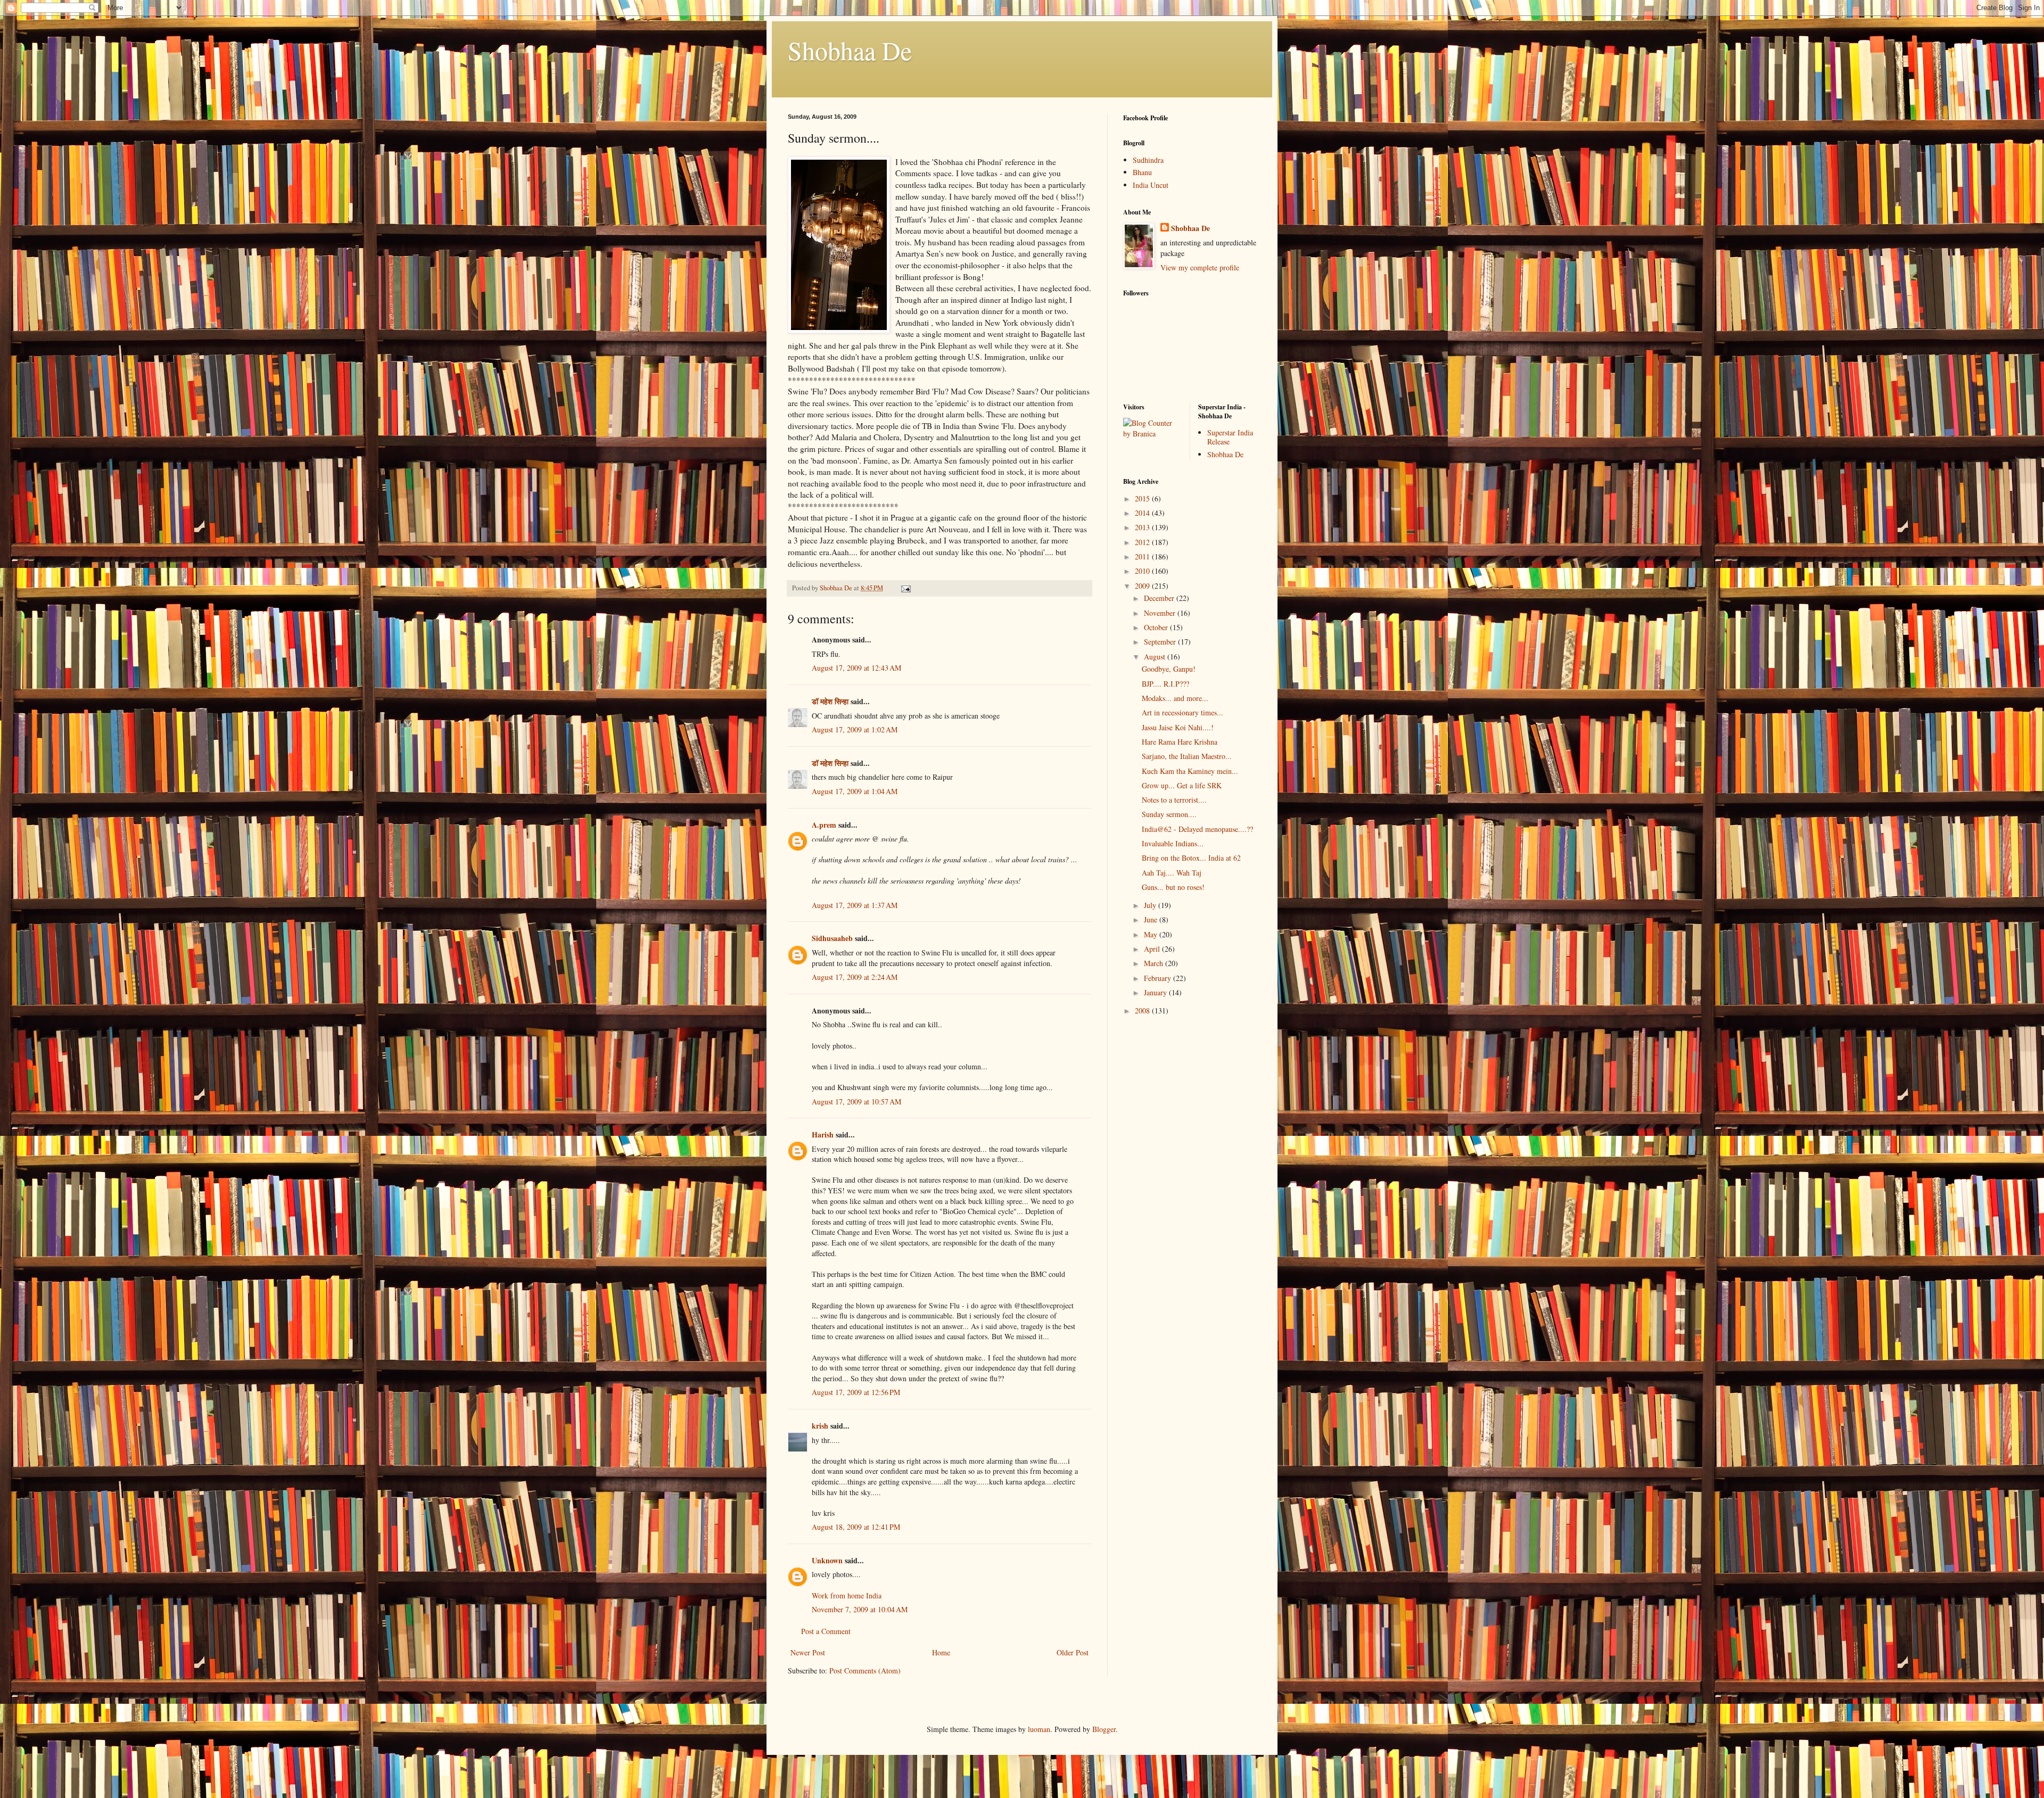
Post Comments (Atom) (865, 1671)
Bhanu (1142, 172)
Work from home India (847, 1595)
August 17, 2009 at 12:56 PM (856, 1392)
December (1160, 598)
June (1152, 919)
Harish (823, 1135)
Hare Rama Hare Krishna (1180, 742)
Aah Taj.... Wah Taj (1172, 873)
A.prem (824, 825)
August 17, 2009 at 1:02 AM (855, 729)
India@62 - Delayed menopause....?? (1197, 829)
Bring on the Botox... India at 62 (1191, 858)
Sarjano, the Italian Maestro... (1187, 756)
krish (820, 1426)
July (1151, 905)
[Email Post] (905, 588)
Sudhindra (1148, 160)
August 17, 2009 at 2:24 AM (855, 977)
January (1156, 992)
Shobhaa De (850, 50)
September (1161, 642)
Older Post (1073, 1652)
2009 (1143, 586)
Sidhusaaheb (832, 938)
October (1157, 627)
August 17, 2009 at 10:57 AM (856, 1102)
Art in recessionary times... (1182, 712)
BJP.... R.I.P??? (1165, 684)
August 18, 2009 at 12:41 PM (856, 1527)
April (1153, 949)
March (1155, 963)
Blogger (1104, 1729)
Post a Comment (826, 1631)
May (1152, 934)
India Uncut (1151, 185)
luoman (1039, 1729)
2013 (1143, 527)
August (1156, 657)
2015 (1143, 498)
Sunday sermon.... (1169, 814)
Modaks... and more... (1175, 698)
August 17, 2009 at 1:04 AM (855, 791)
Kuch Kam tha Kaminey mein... (1190, 771)
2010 (1143, 571)
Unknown (827, 1560)
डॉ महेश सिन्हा (830, 701)
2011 (1143, 556)
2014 (1143, 513)
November (1161, 613)
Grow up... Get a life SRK (1182, 785)
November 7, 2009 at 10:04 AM (860, 1609)
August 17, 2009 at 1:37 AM (855, 905)
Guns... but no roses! (1173, 887)
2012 (1143, 542)
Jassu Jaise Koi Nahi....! (1178, 727)
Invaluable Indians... (1173, 843)
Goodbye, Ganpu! (1169, 669)
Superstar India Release (1230, 437)
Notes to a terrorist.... (1174, 800)
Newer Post (808, 1652)
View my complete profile (1200, 267)
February (1159, 978)
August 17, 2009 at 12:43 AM (856, 668)
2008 (1143, 1011)
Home (941, 1652)
